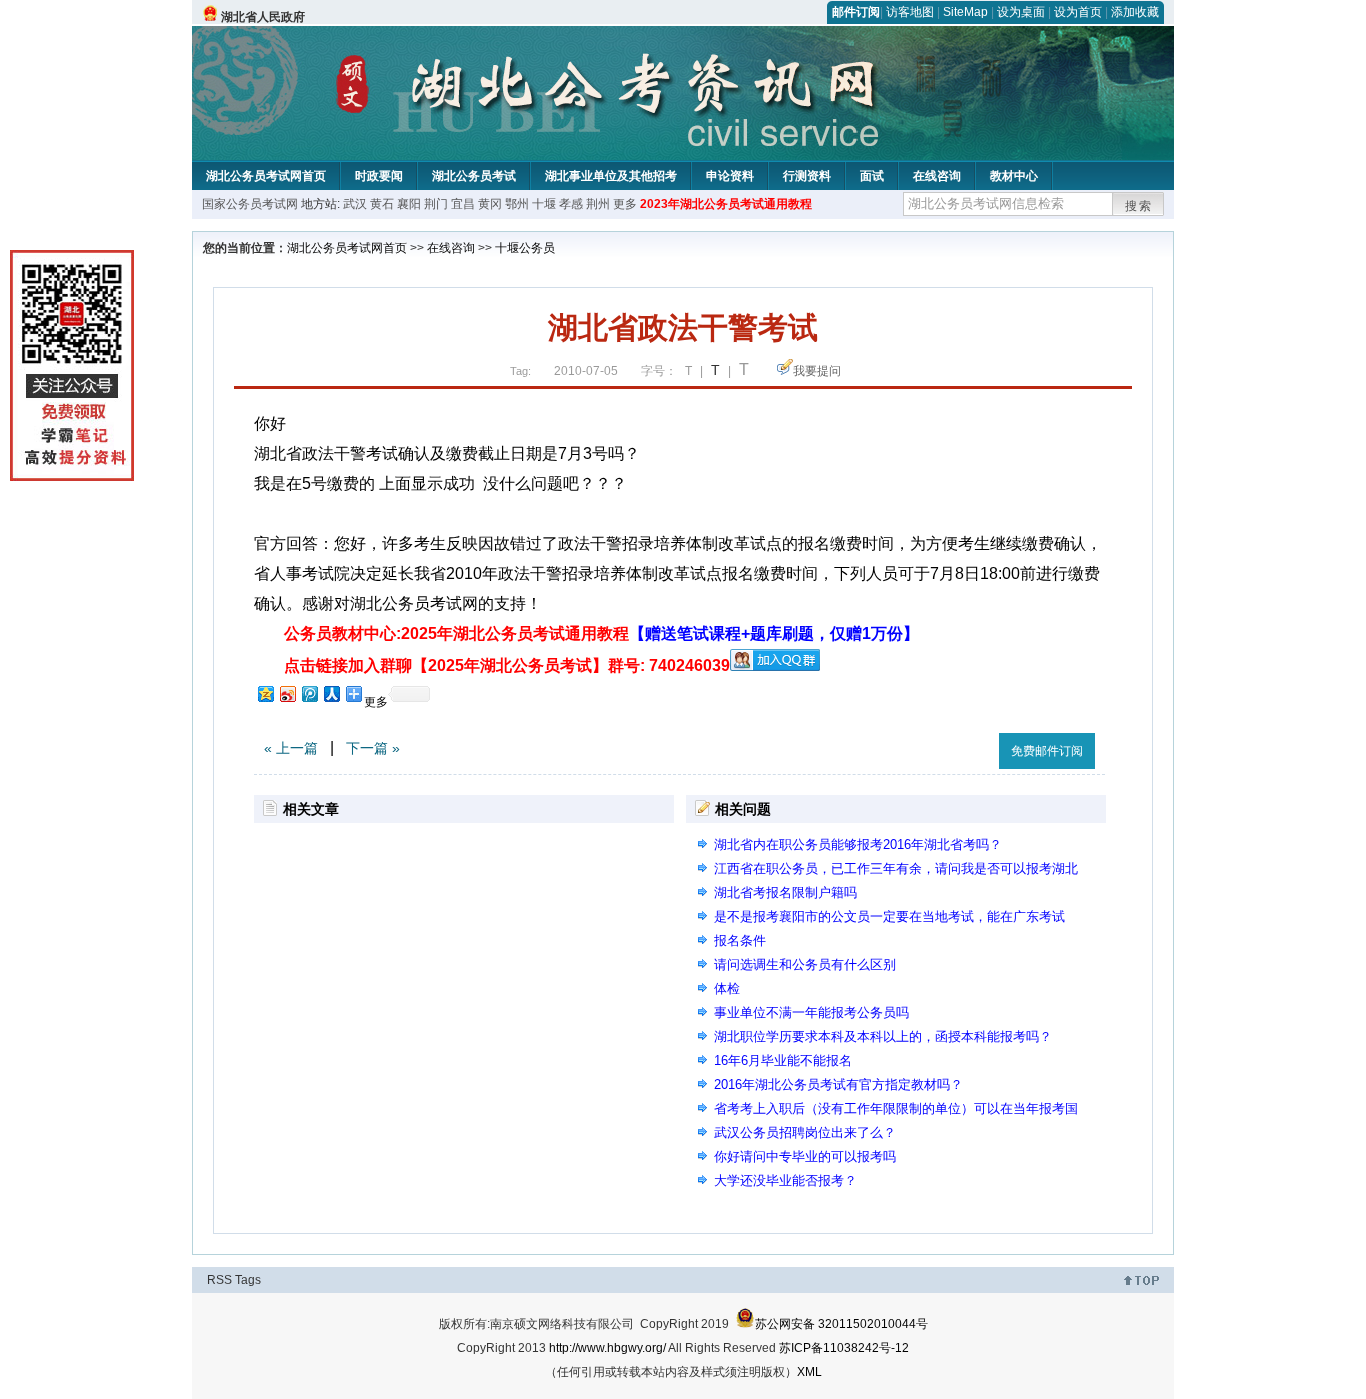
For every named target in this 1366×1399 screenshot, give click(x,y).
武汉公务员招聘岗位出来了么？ (805, 1132)
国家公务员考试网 (250, 204)
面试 (872, 176)
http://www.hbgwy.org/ (607, 1348)
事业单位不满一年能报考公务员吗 (811, 1012)
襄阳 (409, 204)
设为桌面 (1021, 12)
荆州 (598, 204)
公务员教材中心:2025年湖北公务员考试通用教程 (601, 633)
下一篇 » (373, 748)
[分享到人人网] (331, 693)
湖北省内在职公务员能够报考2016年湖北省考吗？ (858, 844)
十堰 (544, 204)
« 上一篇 (291, 748)
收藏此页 (962, 747)
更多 (625, 204)
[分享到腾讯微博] (309, 693)
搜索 (1139, 206)
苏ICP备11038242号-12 (844, 1348)
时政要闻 (379, 176)
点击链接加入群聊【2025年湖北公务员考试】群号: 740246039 (507, 665)
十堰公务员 (525, 248)
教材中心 (1014, 176)
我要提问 (817, 371)
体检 (727, 988)
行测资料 (807, 176)
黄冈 (490, 204)
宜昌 (463, 204)
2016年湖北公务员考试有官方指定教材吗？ (838, 1084)
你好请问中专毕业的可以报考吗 (805, 1156)
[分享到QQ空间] (265, 693)
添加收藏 (1135, 12)
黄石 (382, 204)
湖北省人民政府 (263, 17)
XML (809, 1372)
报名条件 (740, 940)
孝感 (571, 204)
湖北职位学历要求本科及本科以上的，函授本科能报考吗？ (883, 1036)
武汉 (355, 204)
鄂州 (517, 204)
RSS (219, 1280)
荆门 (436, 204)
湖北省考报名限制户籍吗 (785, 892)
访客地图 (910, 12)
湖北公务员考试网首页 (266, 176)
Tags (248, 1280)
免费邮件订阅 (1047, 751)
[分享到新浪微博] (287, 693)
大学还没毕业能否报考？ (785, 1180)
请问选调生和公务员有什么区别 (805, 964)
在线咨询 (937, 176)
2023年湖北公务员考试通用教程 (726, 204)
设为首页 (1078, 12)
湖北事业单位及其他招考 (611, 176)
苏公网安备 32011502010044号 (841, 1324)
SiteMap (965, 12)
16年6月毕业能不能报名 (783, 1060)
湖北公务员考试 (474, 176)
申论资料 (730, 176)
